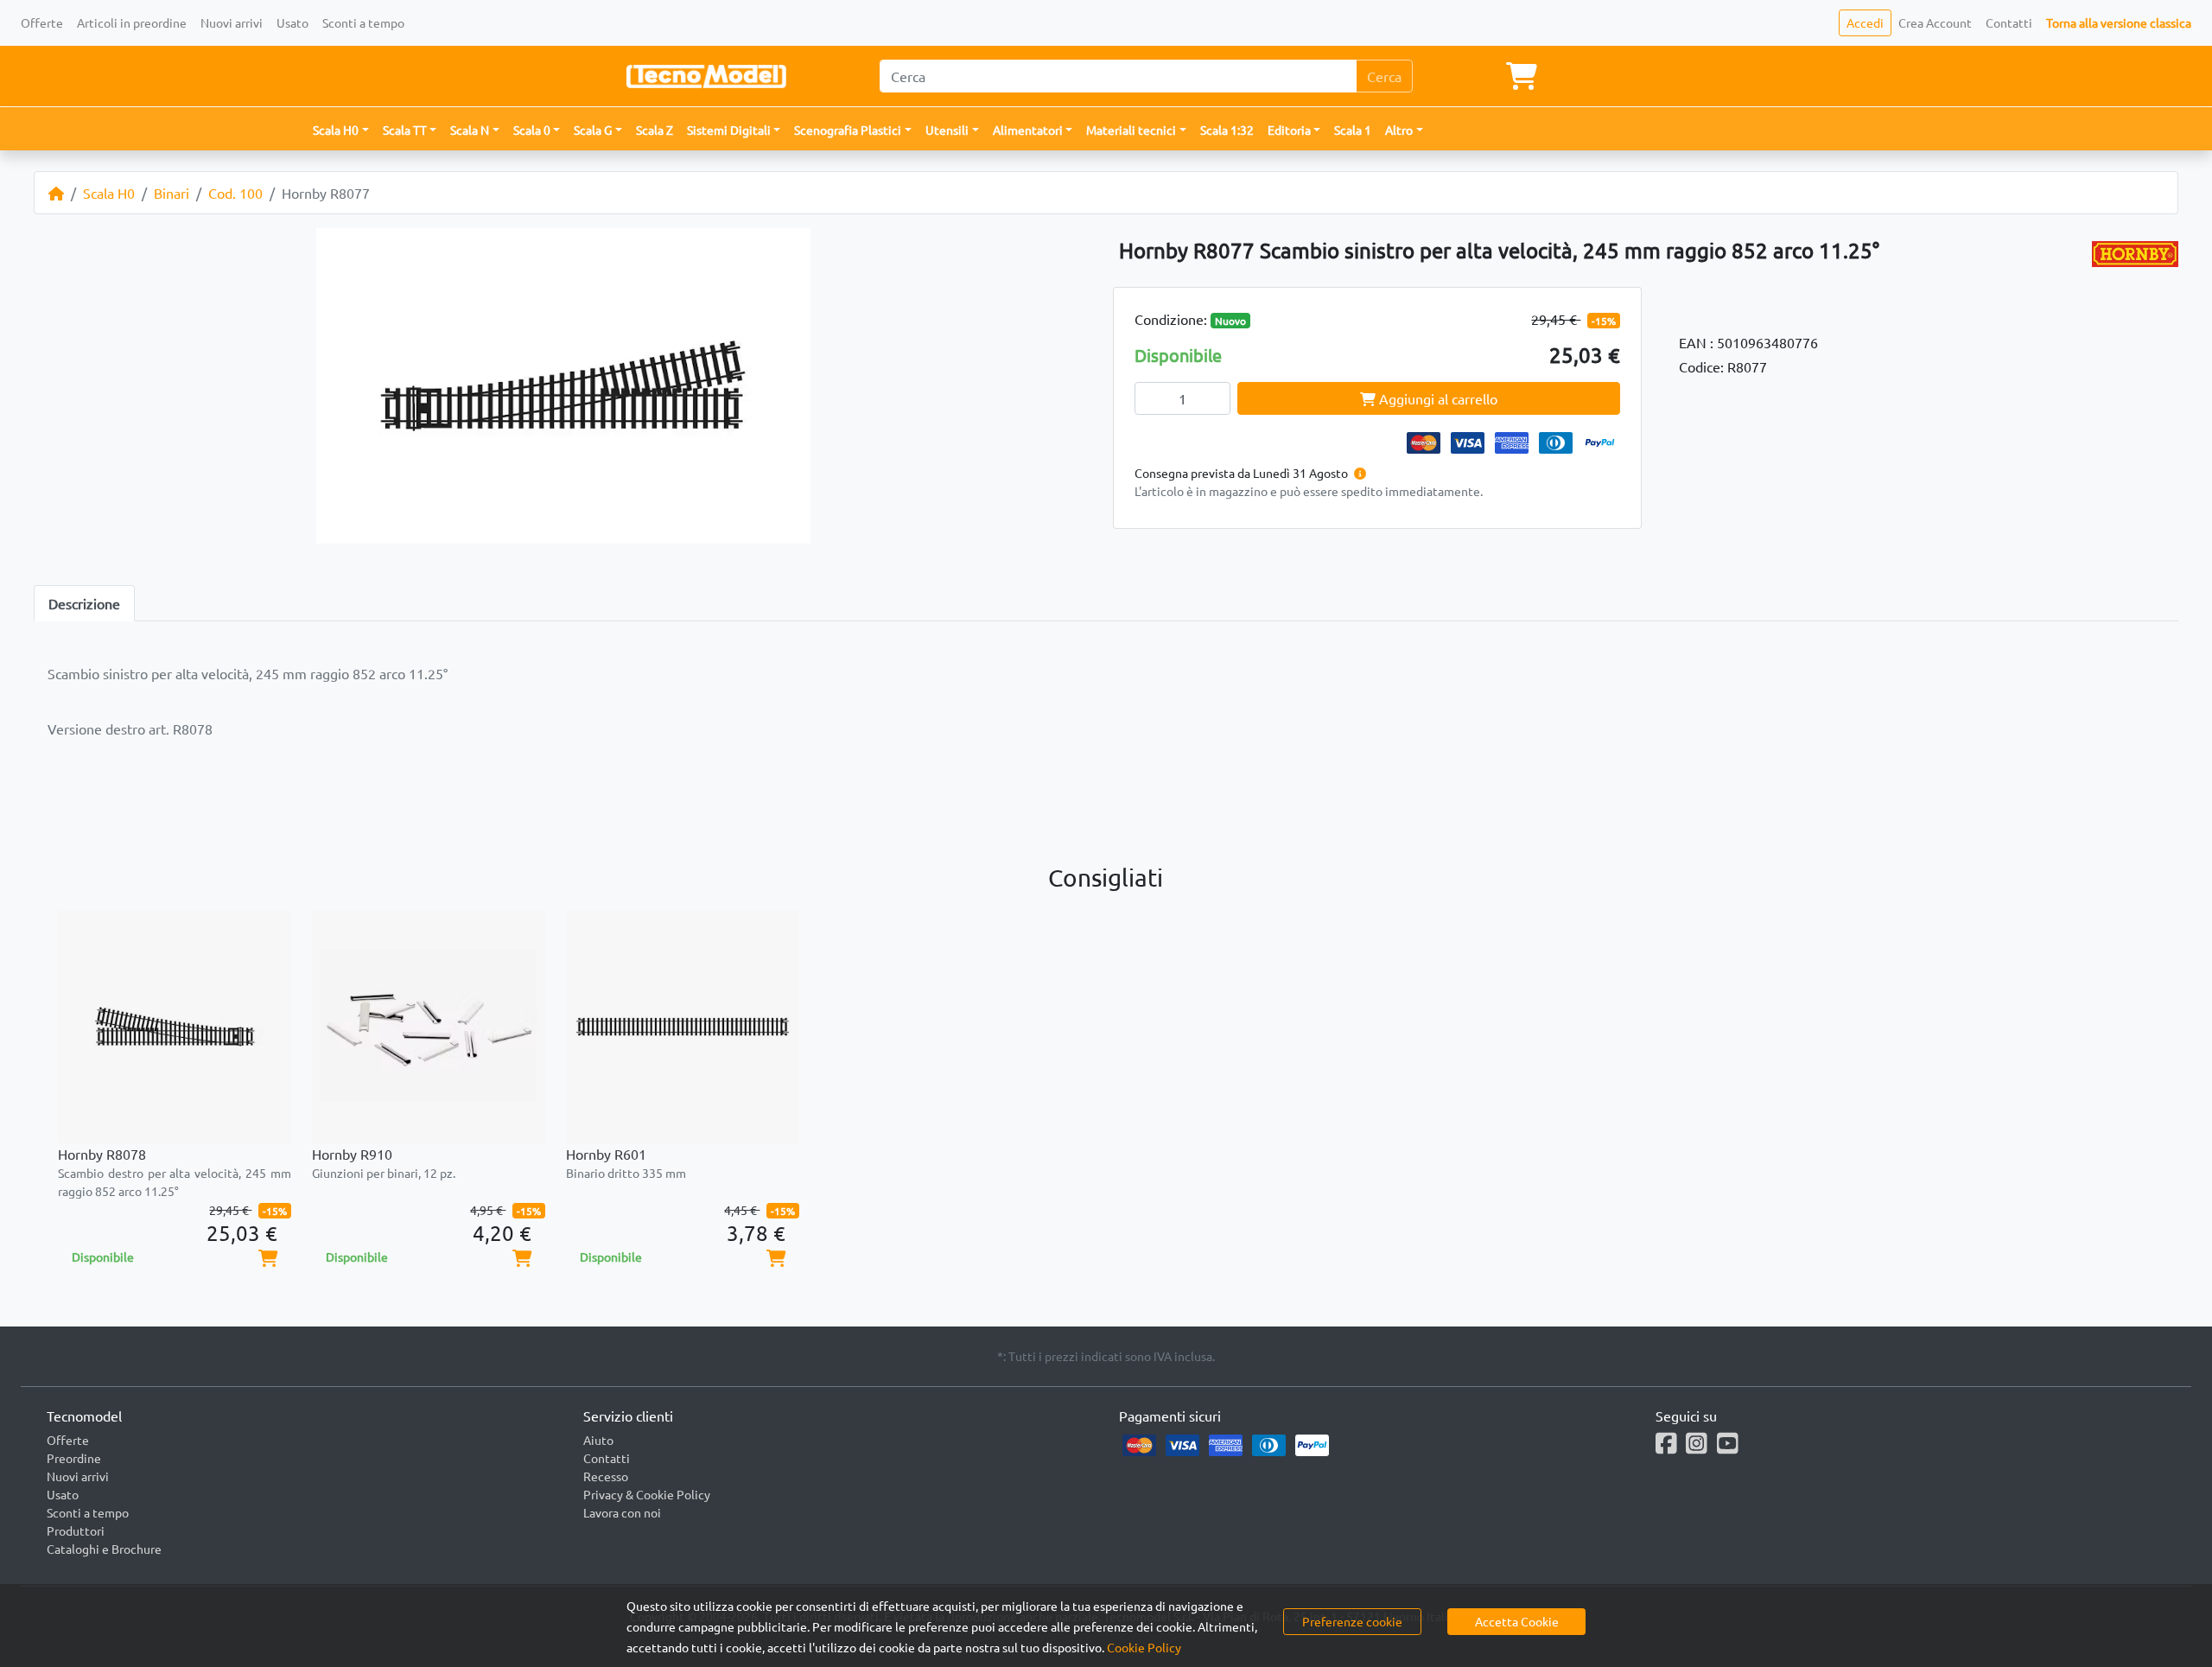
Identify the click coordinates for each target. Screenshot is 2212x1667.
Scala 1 (1353, 130)
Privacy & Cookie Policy (647, 1494)
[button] (341, 130)
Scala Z (655, 130)
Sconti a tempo (363, 22)
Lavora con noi (622, 1512)
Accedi (1865, 22)
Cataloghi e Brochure (104, 1549)
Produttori (76, 1530)
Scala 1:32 (1227, 130)
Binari (172, 193)
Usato (292, 22)
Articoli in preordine (132, 22)
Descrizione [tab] (84, 603)
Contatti (2009, 22)
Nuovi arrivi (232, 22)
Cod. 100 (235, 193)
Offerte (42, 22)
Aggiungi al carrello (1437, 398)
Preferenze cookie (1352, 1621)
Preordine (74, 1458)
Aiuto (598, 1440)
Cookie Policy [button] (1144, 1647)
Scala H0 (109, 193)
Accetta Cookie (1517, 1621)
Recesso (606, 1476)
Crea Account (1935, 22)
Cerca (1384, 76)
